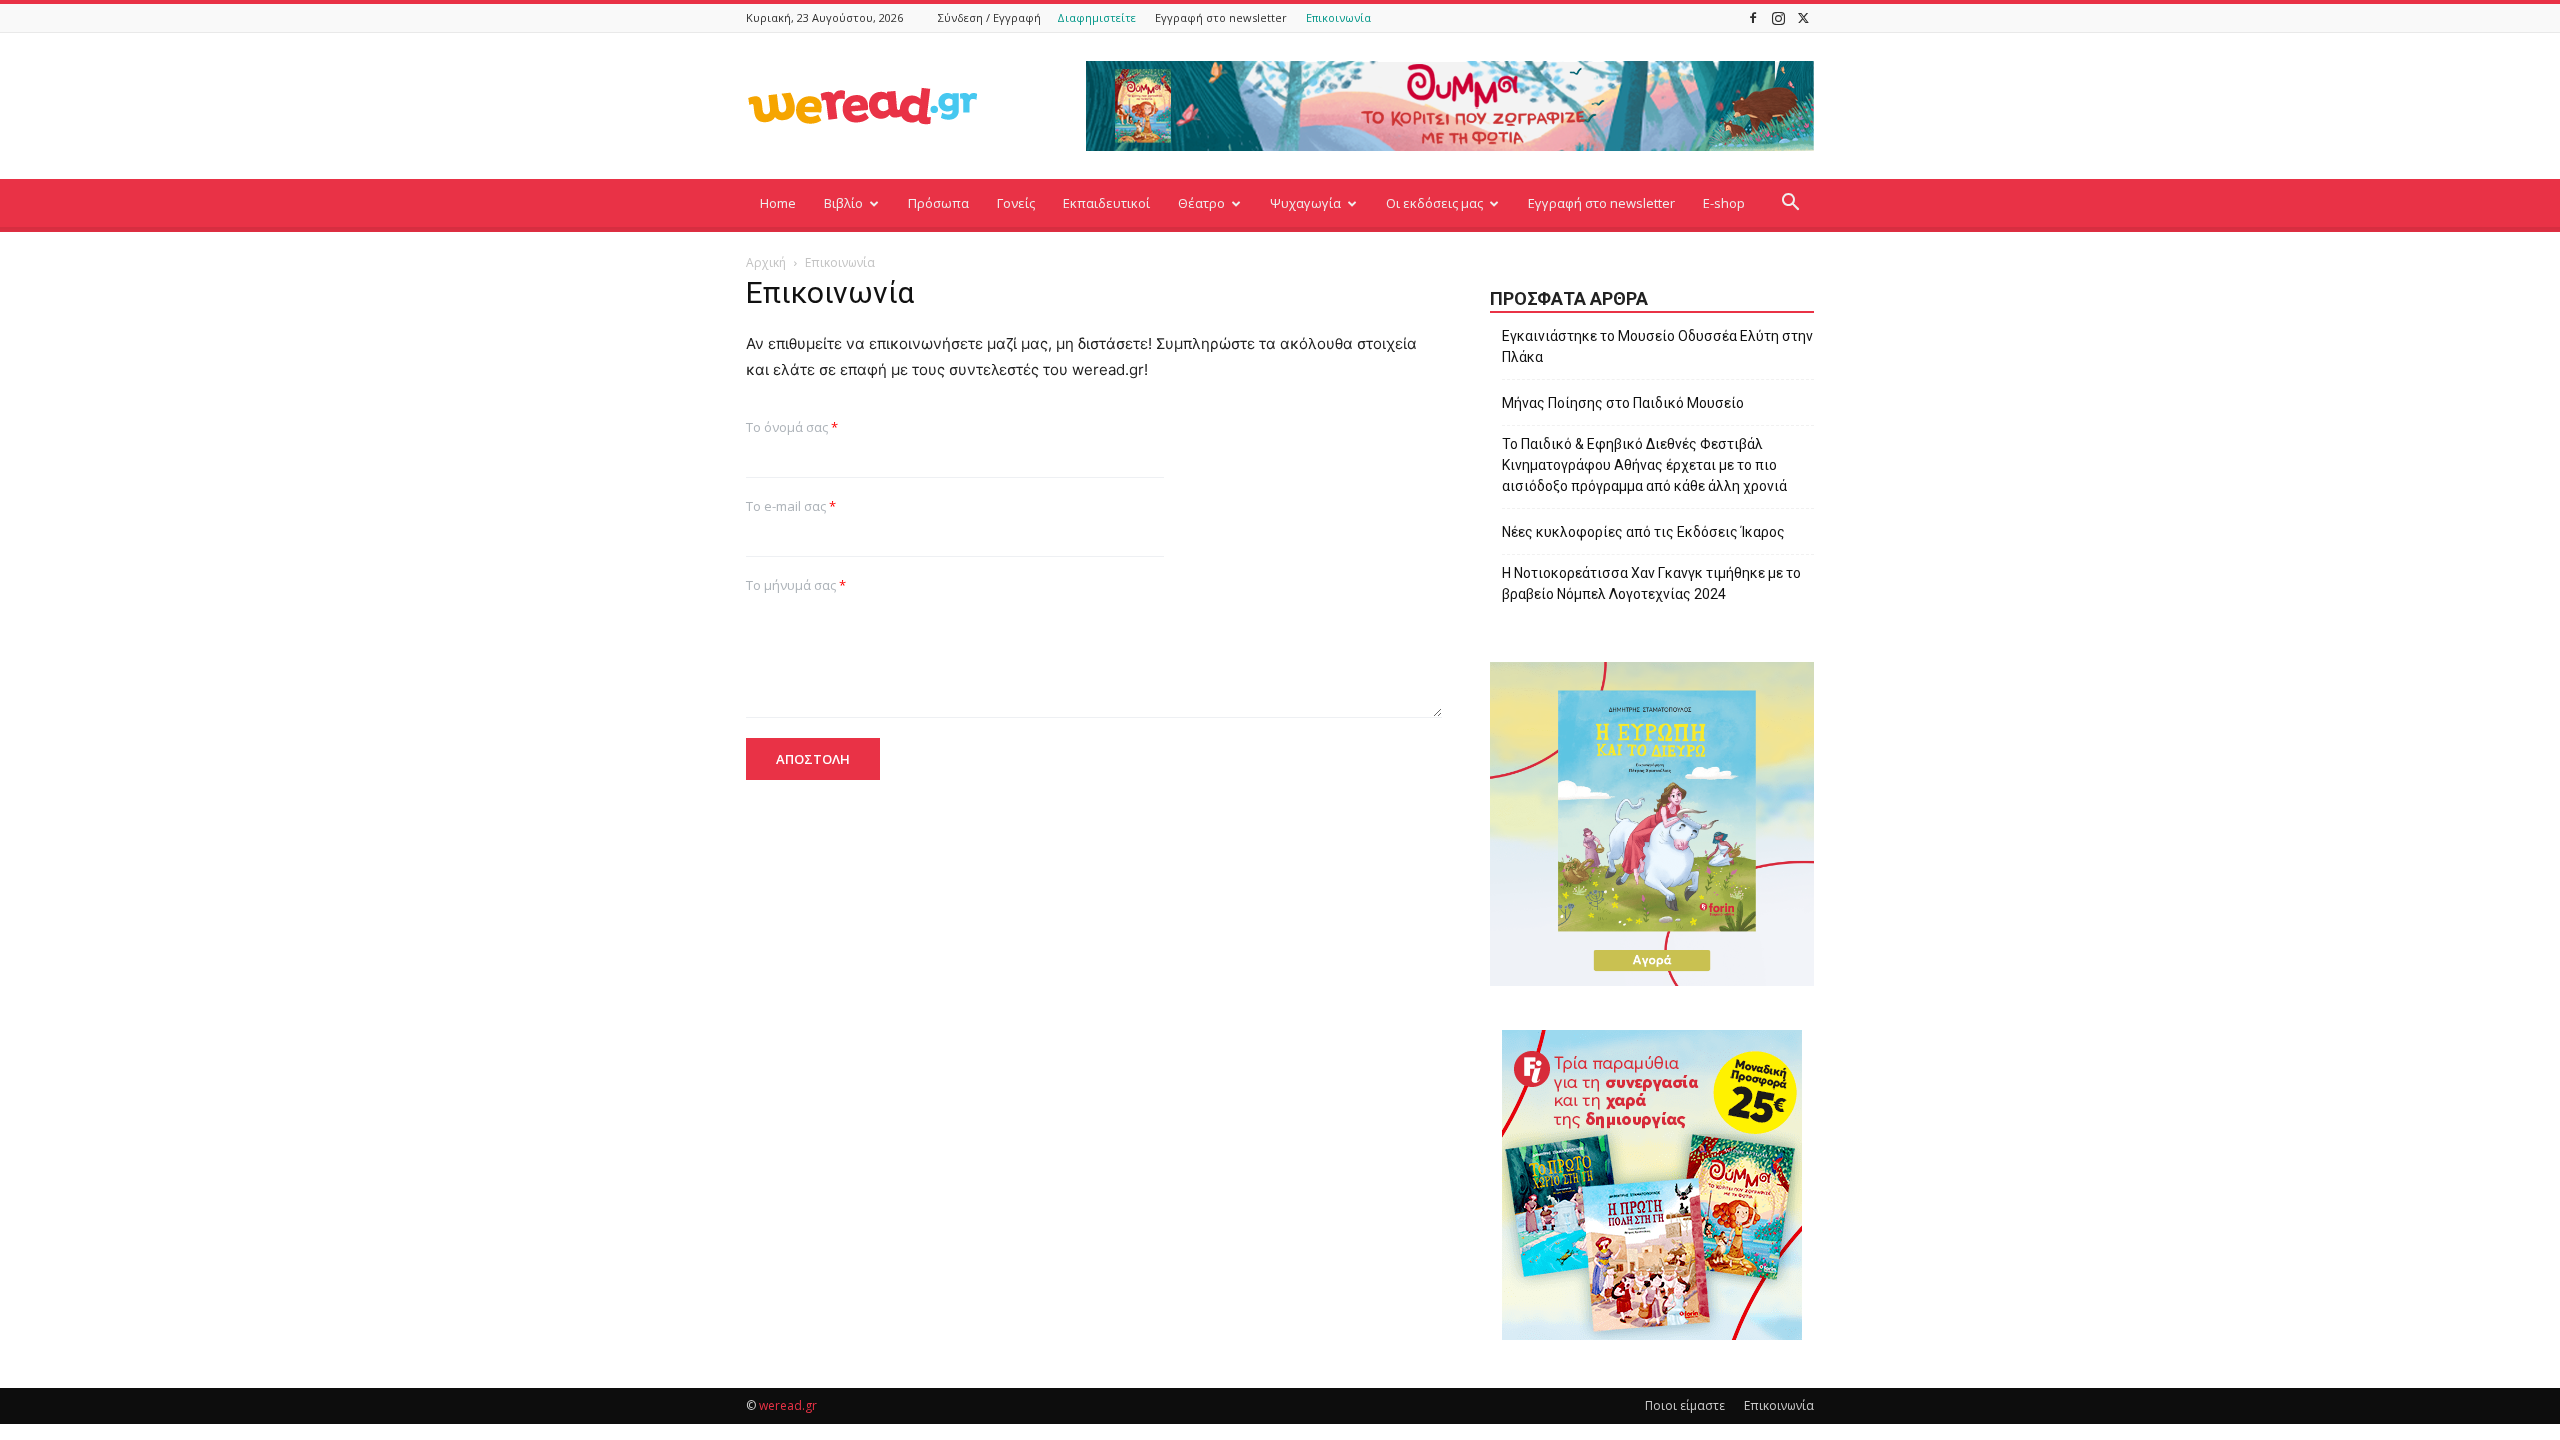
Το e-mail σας (791, 506)
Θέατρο (1201, 203)
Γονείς (1016, 203)
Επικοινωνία (1338, 17)
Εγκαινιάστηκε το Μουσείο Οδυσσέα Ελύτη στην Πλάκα (1657, 346)
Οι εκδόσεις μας (1434, 203)
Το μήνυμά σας (796, 585)
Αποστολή (813, 759)
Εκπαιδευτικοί (1106, 203)
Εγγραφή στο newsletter (1221, 17)
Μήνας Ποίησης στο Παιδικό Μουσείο (1623, 403)
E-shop (1724, 203)
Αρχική (766, 262)
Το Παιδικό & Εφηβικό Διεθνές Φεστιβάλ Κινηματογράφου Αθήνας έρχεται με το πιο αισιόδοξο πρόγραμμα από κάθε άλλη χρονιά (1644, 465)
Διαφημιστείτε (1096, 17)
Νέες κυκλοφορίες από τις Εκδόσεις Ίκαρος (1643, 532)
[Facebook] (1753, 17)
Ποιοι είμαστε (1685, 1405)
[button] (1790, 204)
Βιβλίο (843, 203)
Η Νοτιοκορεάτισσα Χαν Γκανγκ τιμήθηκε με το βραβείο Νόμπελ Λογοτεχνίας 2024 (1651, 583)
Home (778, 203)
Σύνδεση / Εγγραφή (989, 17)
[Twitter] (1803, 17)
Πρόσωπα (938, 203)
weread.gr (788, 1405)
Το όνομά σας (792, 427)
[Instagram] (1778, 17)
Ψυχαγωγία (1305, 203)
